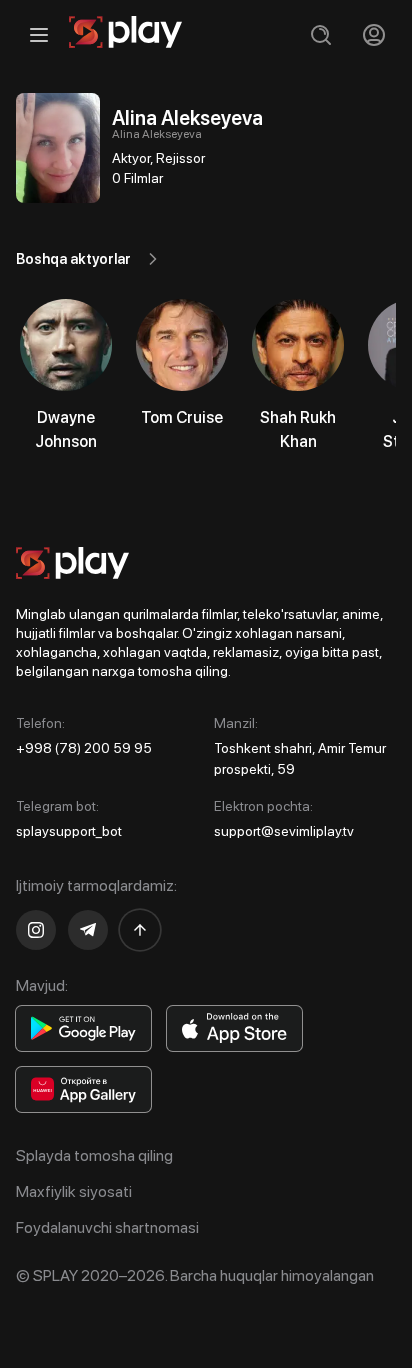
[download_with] (83, 1028)
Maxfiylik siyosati (74, 1191)
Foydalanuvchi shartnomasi (107, 1227)
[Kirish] (373, 34)
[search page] (320, 34)
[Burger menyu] (38, 34)
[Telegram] (88, 930)
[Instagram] (36, 930)
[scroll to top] (140, 930)
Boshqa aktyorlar (73, 259)
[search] (320, 34)
